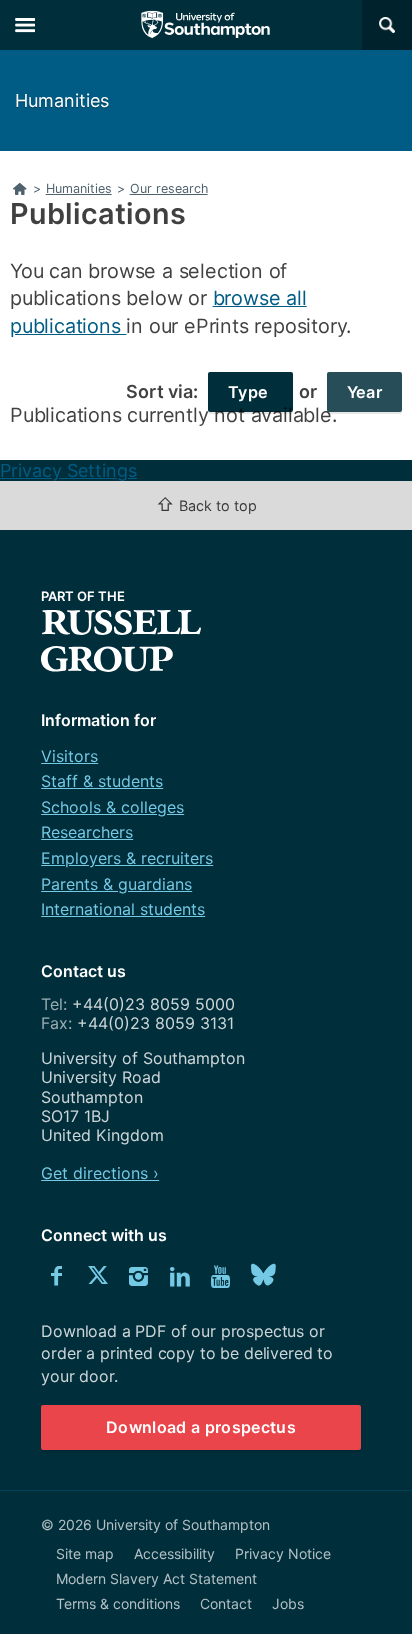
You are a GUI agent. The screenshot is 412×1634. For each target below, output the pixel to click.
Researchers (87, 832)
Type (250, 392)
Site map (85, 1553)
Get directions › (100, 1173)
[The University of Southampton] (206, 25)
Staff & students (102, 781)
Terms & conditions (118, 1603)
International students (123, 909)
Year (364, 392)
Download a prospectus (201, 1427)
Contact (226, 1603)
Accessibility (174, 1553)
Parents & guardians (116, 884)
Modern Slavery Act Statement (156, 1578)
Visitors (69, 756)
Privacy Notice (283, 1553)
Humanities (62, 100)
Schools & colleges (112, 807)
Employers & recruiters (127, 858)
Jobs (288, 1603)
